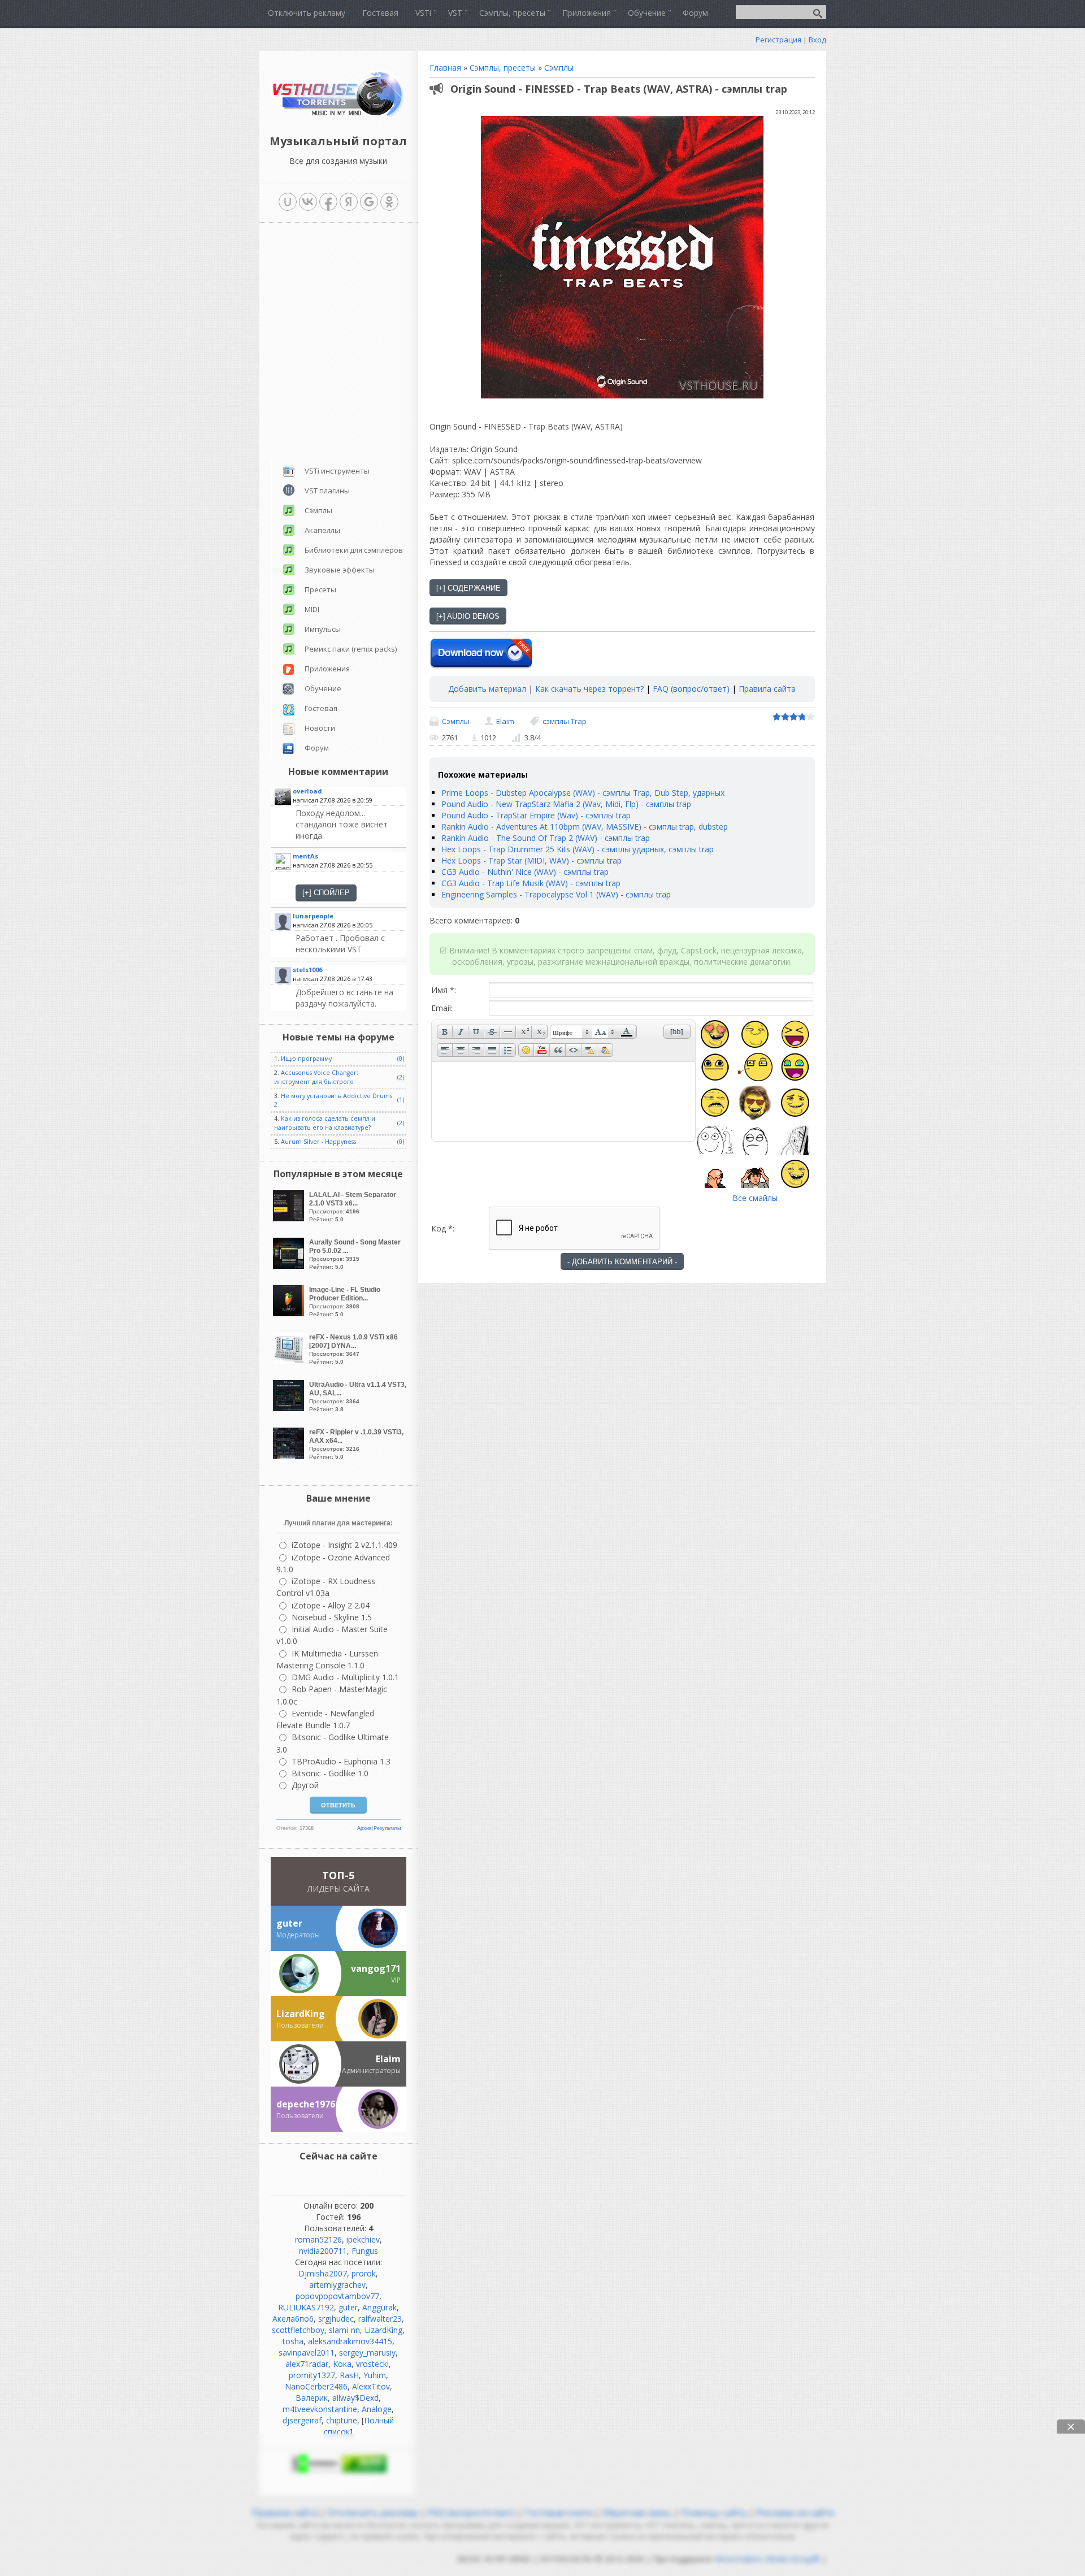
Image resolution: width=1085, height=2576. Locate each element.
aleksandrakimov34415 (350, 2341)
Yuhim (375, 2375)
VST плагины (327, 491)
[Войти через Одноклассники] (389, 202)
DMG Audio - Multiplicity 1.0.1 (345, 1677)
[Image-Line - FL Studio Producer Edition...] (290, 1313)
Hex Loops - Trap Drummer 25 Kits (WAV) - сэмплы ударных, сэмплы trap (578, 849)
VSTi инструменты (337, 471)
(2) (401, 1077)
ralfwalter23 (380, 2319)
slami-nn (344, 2330)
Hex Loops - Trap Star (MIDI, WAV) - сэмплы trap (531, 860)
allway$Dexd (355, 2398)
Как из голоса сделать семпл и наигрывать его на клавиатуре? (325, 1123)
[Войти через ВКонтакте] (308, 202)
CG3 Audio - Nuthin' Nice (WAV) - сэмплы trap (525, 872)
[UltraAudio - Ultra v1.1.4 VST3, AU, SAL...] (290, 1408)
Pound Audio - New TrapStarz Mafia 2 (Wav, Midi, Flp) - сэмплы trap (566, 804)
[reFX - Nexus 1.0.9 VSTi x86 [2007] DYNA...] (290, 1361)
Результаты (387, 1828)
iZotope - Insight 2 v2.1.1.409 (344, 1545)
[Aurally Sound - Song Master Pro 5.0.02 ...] (290, 1266)
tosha (293, 2341)
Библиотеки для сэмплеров (354, 550)
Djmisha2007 (323, 2273)
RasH (349, 2375)
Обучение (323, 688)
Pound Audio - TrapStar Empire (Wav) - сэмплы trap (536, 815)
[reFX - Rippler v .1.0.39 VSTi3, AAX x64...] (290, 1456)
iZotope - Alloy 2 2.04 (331, 1605)
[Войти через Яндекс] (349, 202)
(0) (401, 1059)
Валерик (312, 2398)
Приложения (327, 669)
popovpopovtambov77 (337, 2296)
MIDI (312, 609)
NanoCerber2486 (316, 2386)
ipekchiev (363, 2239)
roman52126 (318, 2239)
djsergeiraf (302, 2420)
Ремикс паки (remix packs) (351, 649)
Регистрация (778, 40)
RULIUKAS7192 (306, 2307)
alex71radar (307, 2364)
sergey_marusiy (367, 2352)
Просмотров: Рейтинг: (353, 1207)
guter (348, 2307)
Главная (445, 68)
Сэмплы (559, 68)
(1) (401, 1100)
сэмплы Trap (565, 721)
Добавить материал (487, 689)
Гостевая (321, 708)
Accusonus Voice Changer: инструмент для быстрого (316, 1077)
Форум (317, 748)
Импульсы (323, 629)
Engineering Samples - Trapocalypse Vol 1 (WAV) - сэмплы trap (556, 894)
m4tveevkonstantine (320, 2409)
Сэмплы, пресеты (503, 68)
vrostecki (372, 2364)
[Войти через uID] (288, 202)
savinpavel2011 (307, 2352)
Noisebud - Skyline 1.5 (332, 1617)
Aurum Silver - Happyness (318, 1142)
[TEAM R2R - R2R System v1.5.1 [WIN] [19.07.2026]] (350, 944)
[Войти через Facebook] (328, 202)
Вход (817, 40)
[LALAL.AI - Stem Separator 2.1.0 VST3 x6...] (290, 1218)
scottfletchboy (298, 2330)
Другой (305, 1785)
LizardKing (383, 2330)
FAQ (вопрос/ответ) (691, 689)
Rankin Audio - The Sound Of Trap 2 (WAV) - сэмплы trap (546, 838)
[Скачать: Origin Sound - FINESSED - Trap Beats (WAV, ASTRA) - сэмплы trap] (481, 654)
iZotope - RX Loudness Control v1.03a (326, 1587)
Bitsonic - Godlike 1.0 (330, 1773)
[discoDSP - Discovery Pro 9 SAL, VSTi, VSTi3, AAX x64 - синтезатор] (350, 825)
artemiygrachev (337, 2285)
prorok (364, 2273)
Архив (364, 1828)
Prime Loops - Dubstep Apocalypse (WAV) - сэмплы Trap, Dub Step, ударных (583, 793)
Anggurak (379, 2307)
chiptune (342, 2420)
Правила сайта (767, 689)
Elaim (505, 721)
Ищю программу (306, 1059)
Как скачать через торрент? (589, 689)
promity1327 (312, 2375)
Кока (342, 2364)
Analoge (377, 2409)
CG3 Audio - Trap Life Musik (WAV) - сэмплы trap (531, 883)
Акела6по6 (293, 2319)
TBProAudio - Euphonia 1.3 (341, 1761)
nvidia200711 (323, 2251)
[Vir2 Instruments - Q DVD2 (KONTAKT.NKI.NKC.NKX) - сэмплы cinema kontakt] (350, 998)
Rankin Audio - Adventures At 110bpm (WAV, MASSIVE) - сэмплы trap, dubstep (585, 827)
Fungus (365, 2251)
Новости (320, 728)
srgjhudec (336, 2319)
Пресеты (320, 589)
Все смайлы (755, 1198)
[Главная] (338, 116)
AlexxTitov (371, 2386)
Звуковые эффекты (340, 570)
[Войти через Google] (369, 202)
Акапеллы (322, 530)
